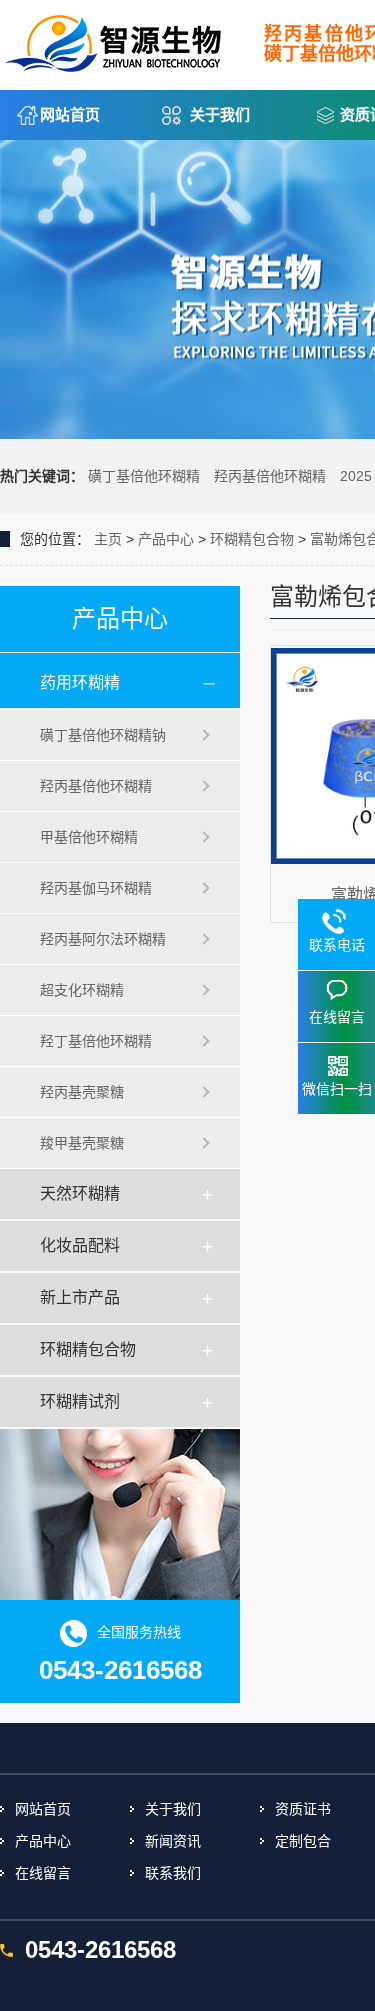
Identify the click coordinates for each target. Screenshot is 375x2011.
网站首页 (70, 114)
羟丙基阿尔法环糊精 (103, 939)
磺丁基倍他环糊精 (144, 476)
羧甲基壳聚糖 (82, 1143)
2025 (356, 476)
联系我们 (173, 1873)
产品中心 (166, 539)
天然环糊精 (80, 1193)
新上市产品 (80, 1297)
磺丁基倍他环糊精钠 (103, 735)
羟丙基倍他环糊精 (270, 476)
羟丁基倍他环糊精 (96, 1041)
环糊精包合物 (252, 539)
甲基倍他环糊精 (89, 837)
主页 (108, 539)
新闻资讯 (173, 1841)
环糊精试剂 (80, 1401)
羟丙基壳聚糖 (82, 1092)
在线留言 (43, 1873)
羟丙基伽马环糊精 (96, 888)
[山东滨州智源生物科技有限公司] (115, 38)
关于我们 (220, 114)
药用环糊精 (80, 682)
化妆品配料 (80, 1245)
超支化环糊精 (82, 990)
